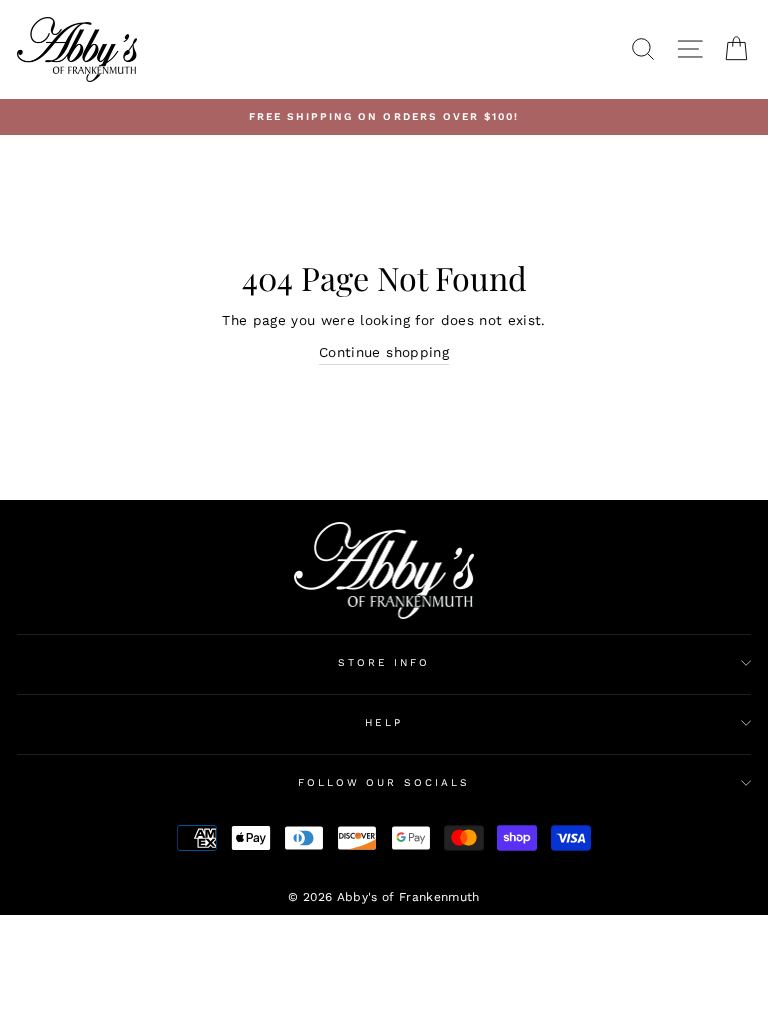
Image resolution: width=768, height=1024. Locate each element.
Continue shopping (384, 352)
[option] (384, 117)
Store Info (384, 662)
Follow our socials (384, 782)
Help (384, 722)
